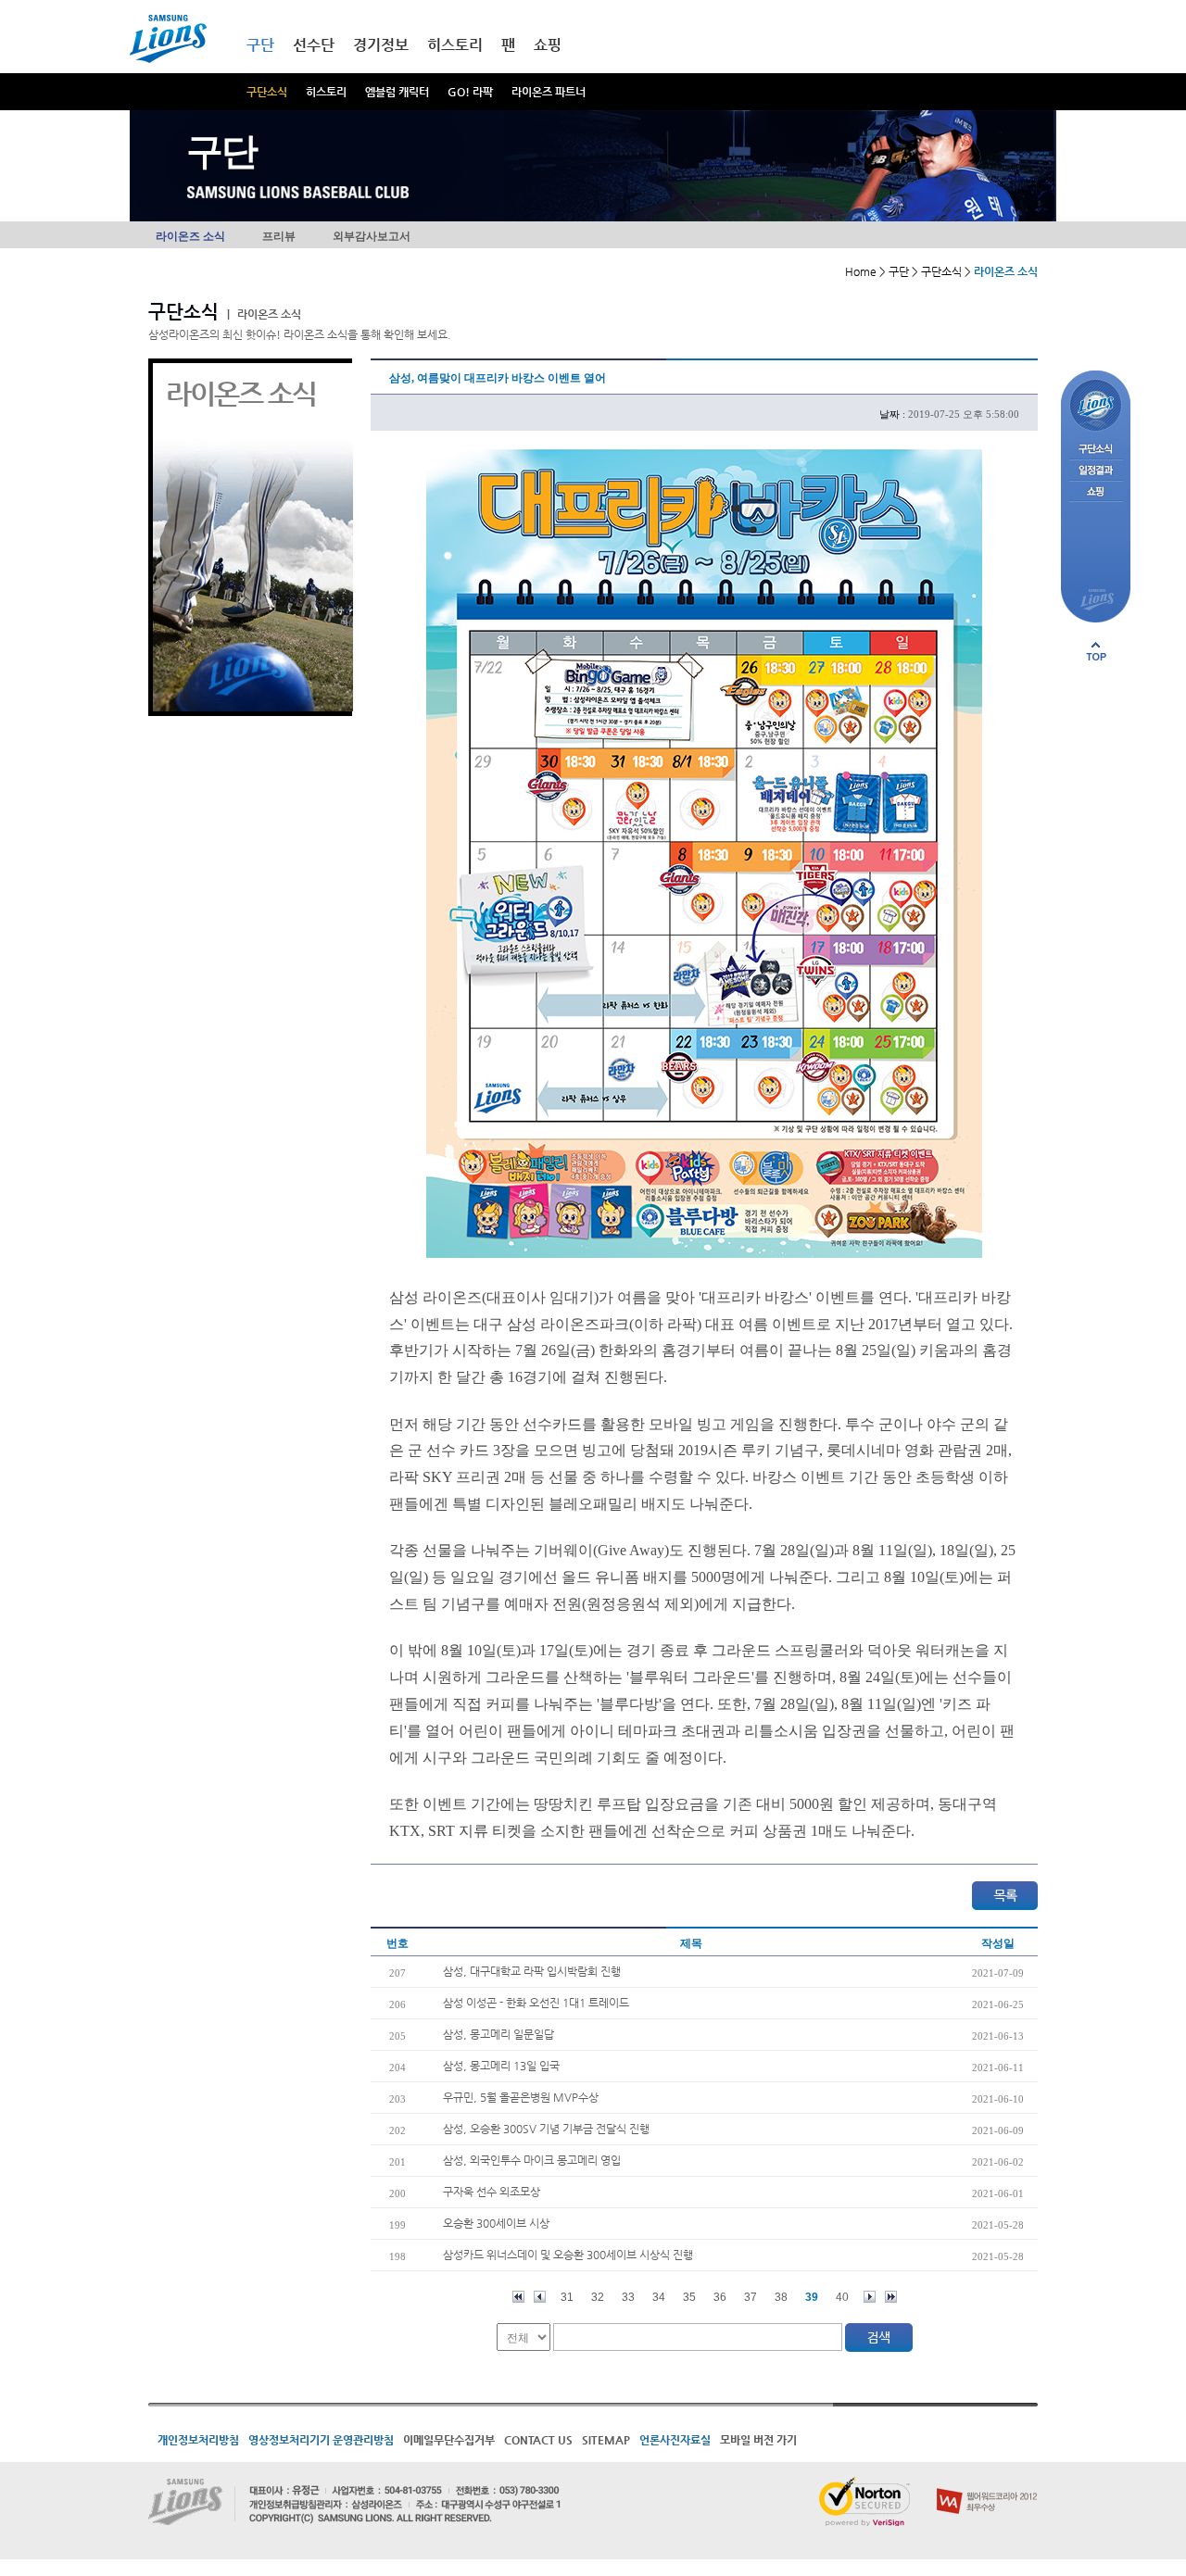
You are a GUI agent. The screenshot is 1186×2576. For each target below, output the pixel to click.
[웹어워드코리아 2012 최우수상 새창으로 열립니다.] (987, 2484)
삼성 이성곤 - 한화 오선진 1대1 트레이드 (536, 2003)
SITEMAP (606, 2440)
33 (628, 2297)
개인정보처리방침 (198, 2440)
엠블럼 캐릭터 (397, 92)
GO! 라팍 (470, 92)
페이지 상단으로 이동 (1096, 651)
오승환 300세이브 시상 (496, 2223)
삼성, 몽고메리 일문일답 (498, 2034)
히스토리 (326, 92)
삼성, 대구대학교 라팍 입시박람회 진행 (532, 1971)
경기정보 (381, 45)
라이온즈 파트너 (549, 92)
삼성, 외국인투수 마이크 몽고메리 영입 (532, 2160)
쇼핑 (548, 45)
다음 (870, 2297)
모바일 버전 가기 (758, 2440)
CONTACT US (538, 2440)
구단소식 (267, 92)
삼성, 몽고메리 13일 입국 (501, 2066)
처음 (518, 2297)
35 (689, 2297)
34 (659, 2297)
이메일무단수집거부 (449, 2440)
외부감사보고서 (372, 236)
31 (567, 2297)
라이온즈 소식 (190, 236)
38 (781, 2297)
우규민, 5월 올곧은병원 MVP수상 (521, 2097)
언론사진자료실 (675, 2440)
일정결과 (1096, 471)
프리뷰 (279, 236)
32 (598, 2297)
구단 (260, 45)
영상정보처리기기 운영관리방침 (321, 2440)
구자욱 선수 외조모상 (492, 2192)
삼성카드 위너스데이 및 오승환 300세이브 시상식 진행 (568, 2255)
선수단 (314, 45)
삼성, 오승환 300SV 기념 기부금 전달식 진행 (546, 2129)
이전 (540, 2297)
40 (842, 2297)
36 (720, 2297)
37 (751, 2297)
